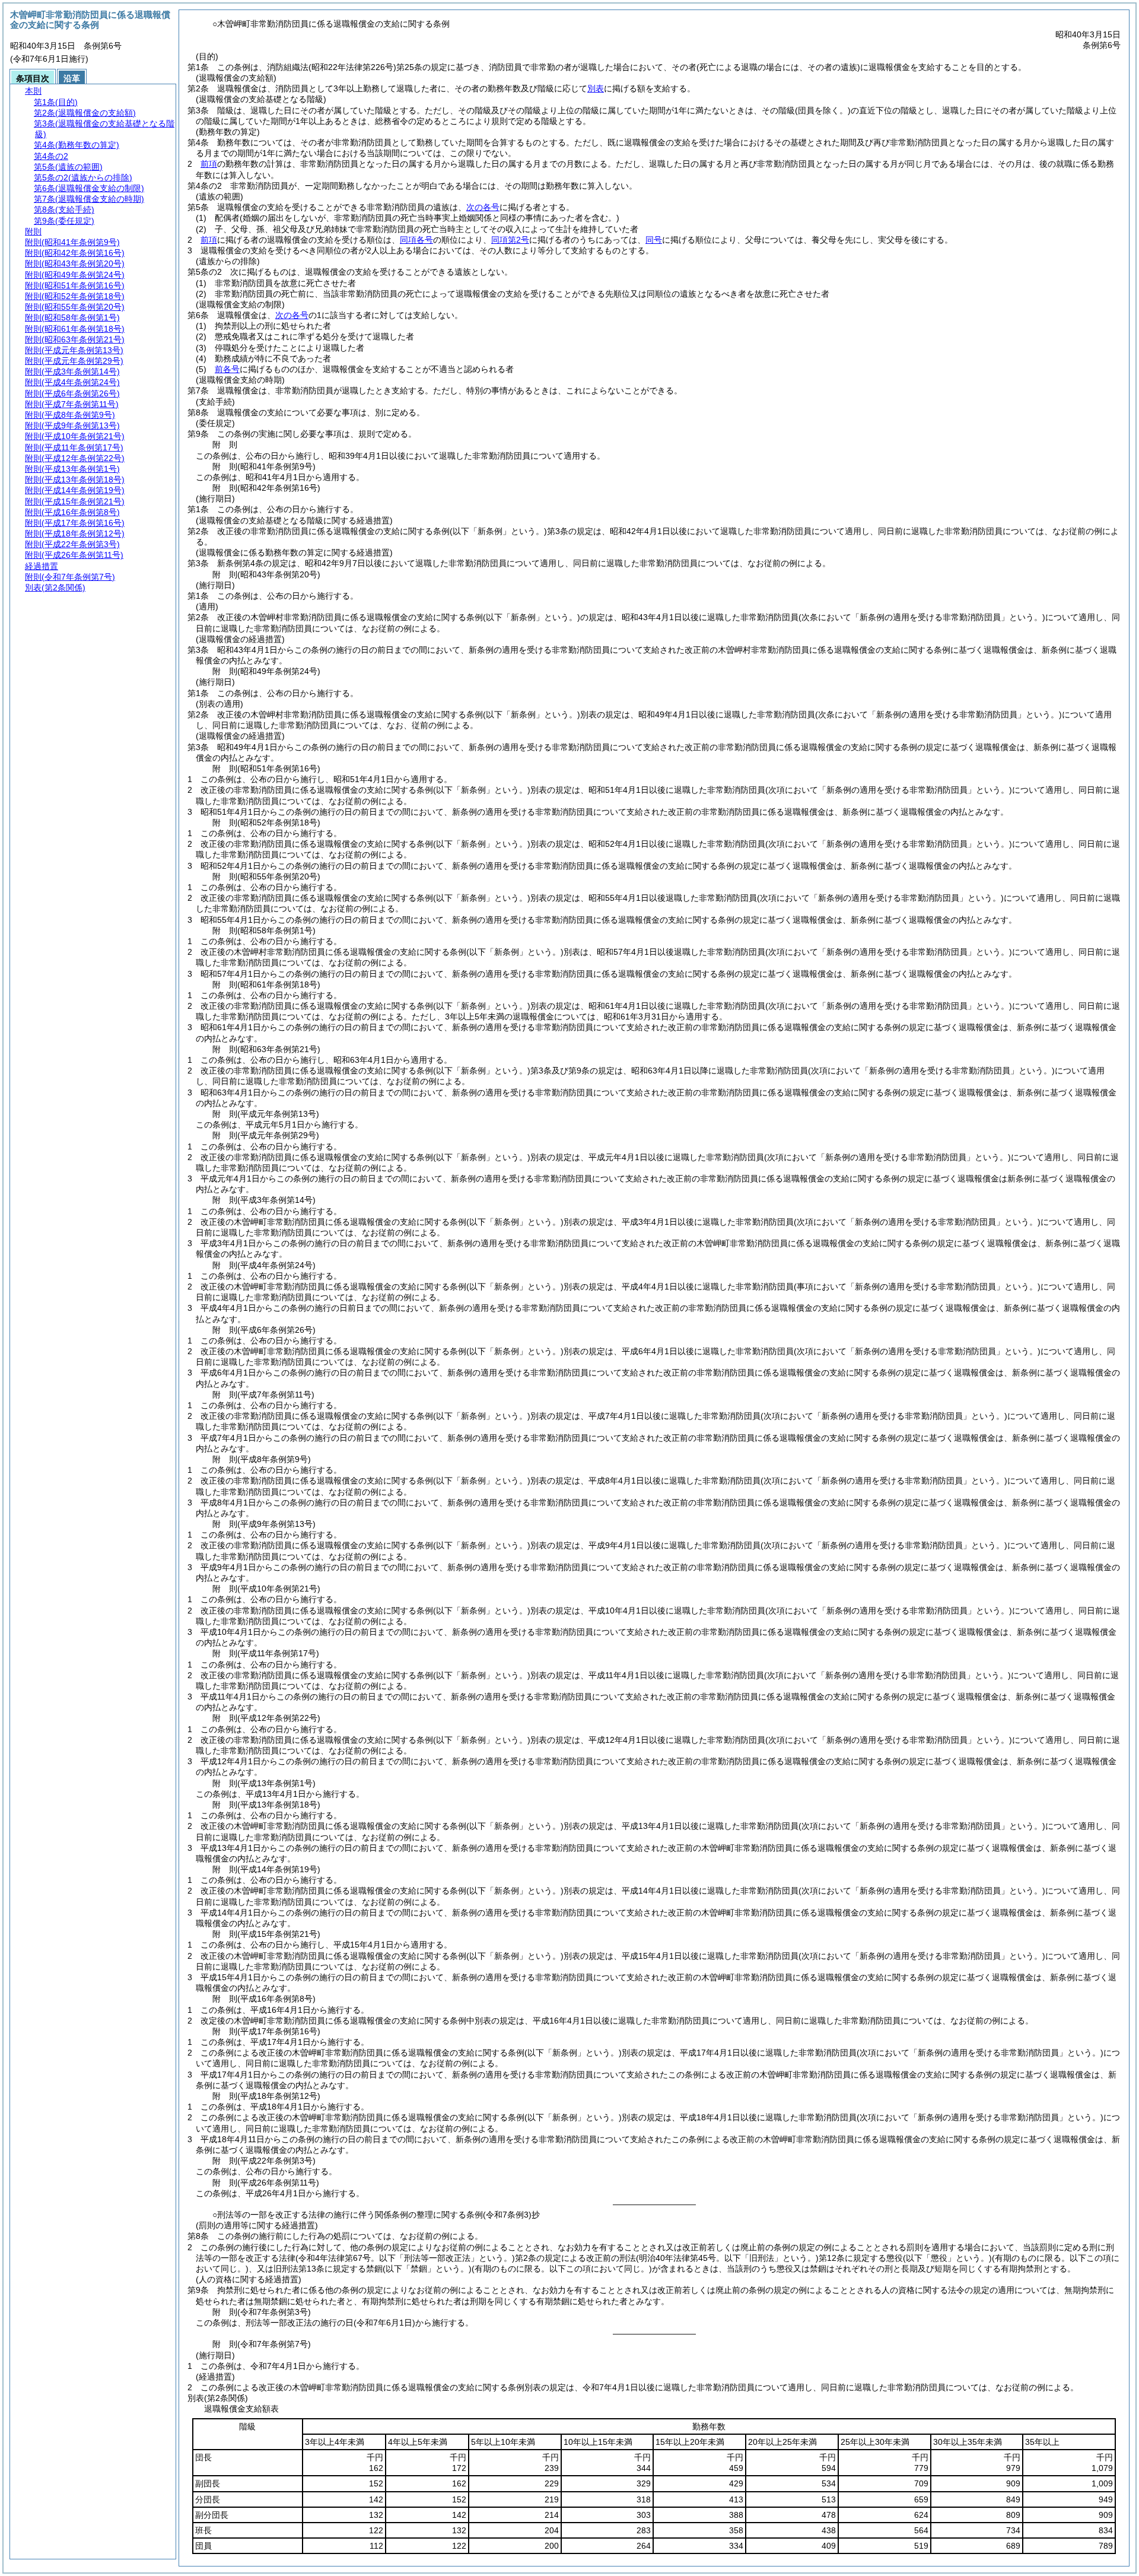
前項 (209, 164)
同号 (654, 240)
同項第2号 (510, 240)
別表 (596, 88)
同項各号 (416, 240)
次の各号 (483, 207)
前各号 (227, 369)
